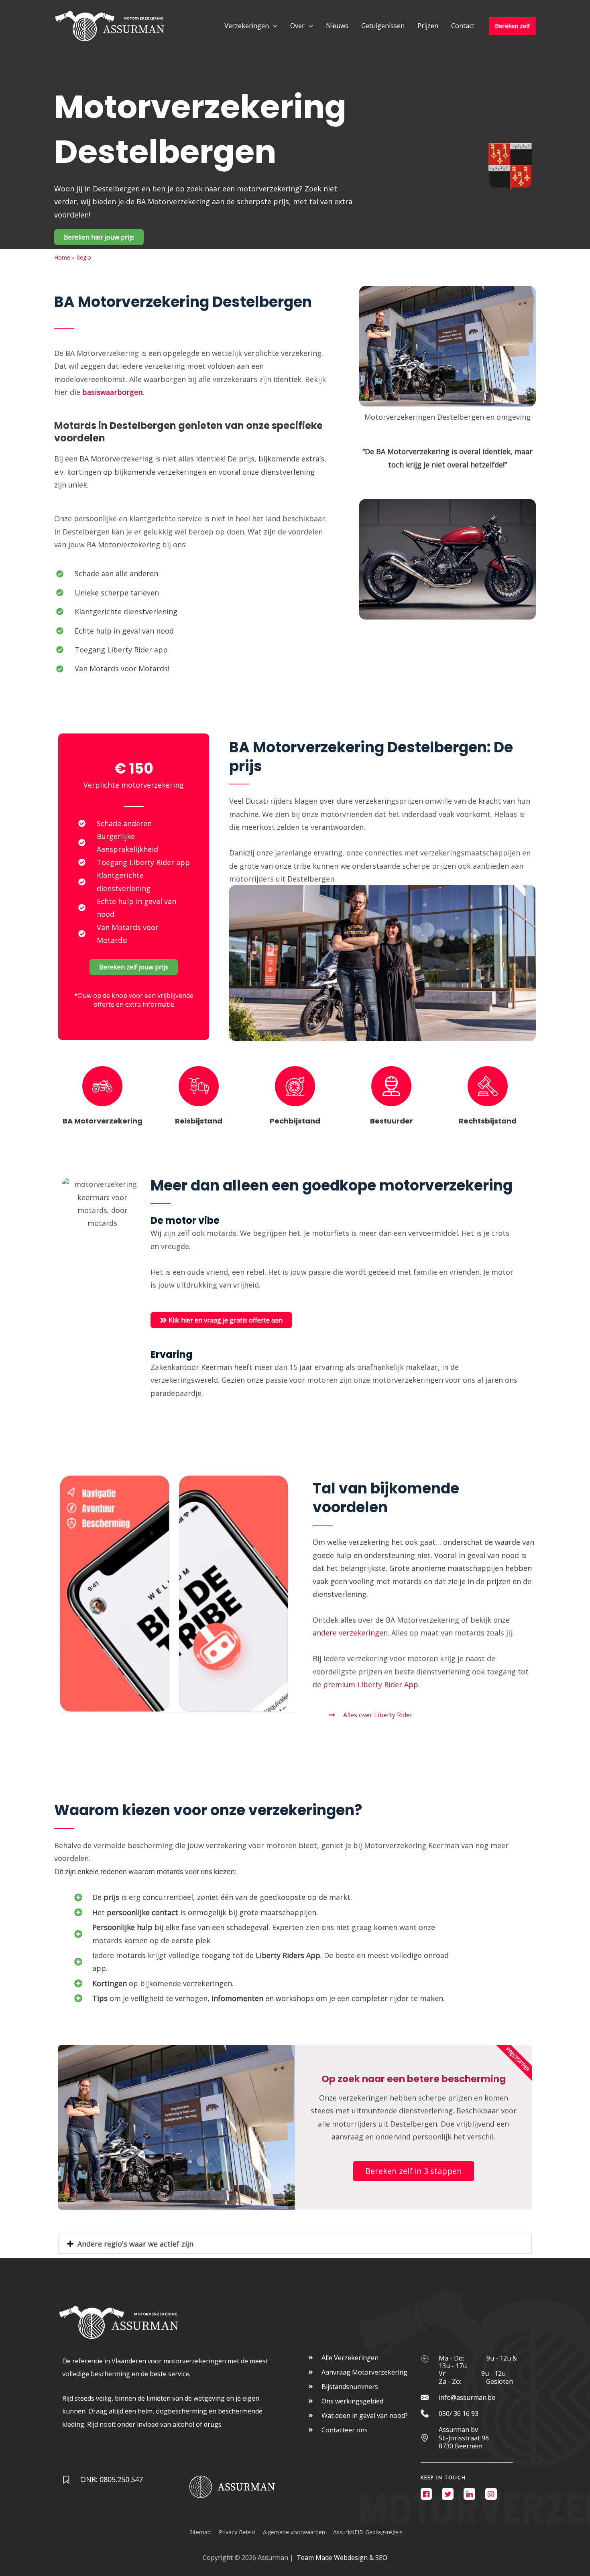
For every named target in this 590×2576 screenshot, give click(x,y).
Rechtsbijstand (488, 1121)
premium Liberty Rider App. (372, 1684)
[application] (273, 26)
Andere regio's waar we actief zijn (135, 2244)
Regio (84, 257)
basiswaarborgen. (114, 392)
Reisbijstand (199, 1121)
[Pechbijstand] (295, 1086)
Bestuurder (392, 1121)
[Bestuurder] (391, 1086)
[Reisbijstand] (199, 1086)
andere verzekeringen (350, 1633)
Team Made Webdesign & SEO (342, 2558)
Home (62, 257)
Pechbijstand (295, 1121)
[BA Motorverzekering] (102, 1086)
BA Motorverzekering (103, 1121)
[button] (295, 2244)
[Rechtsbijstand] (488, 1086)
